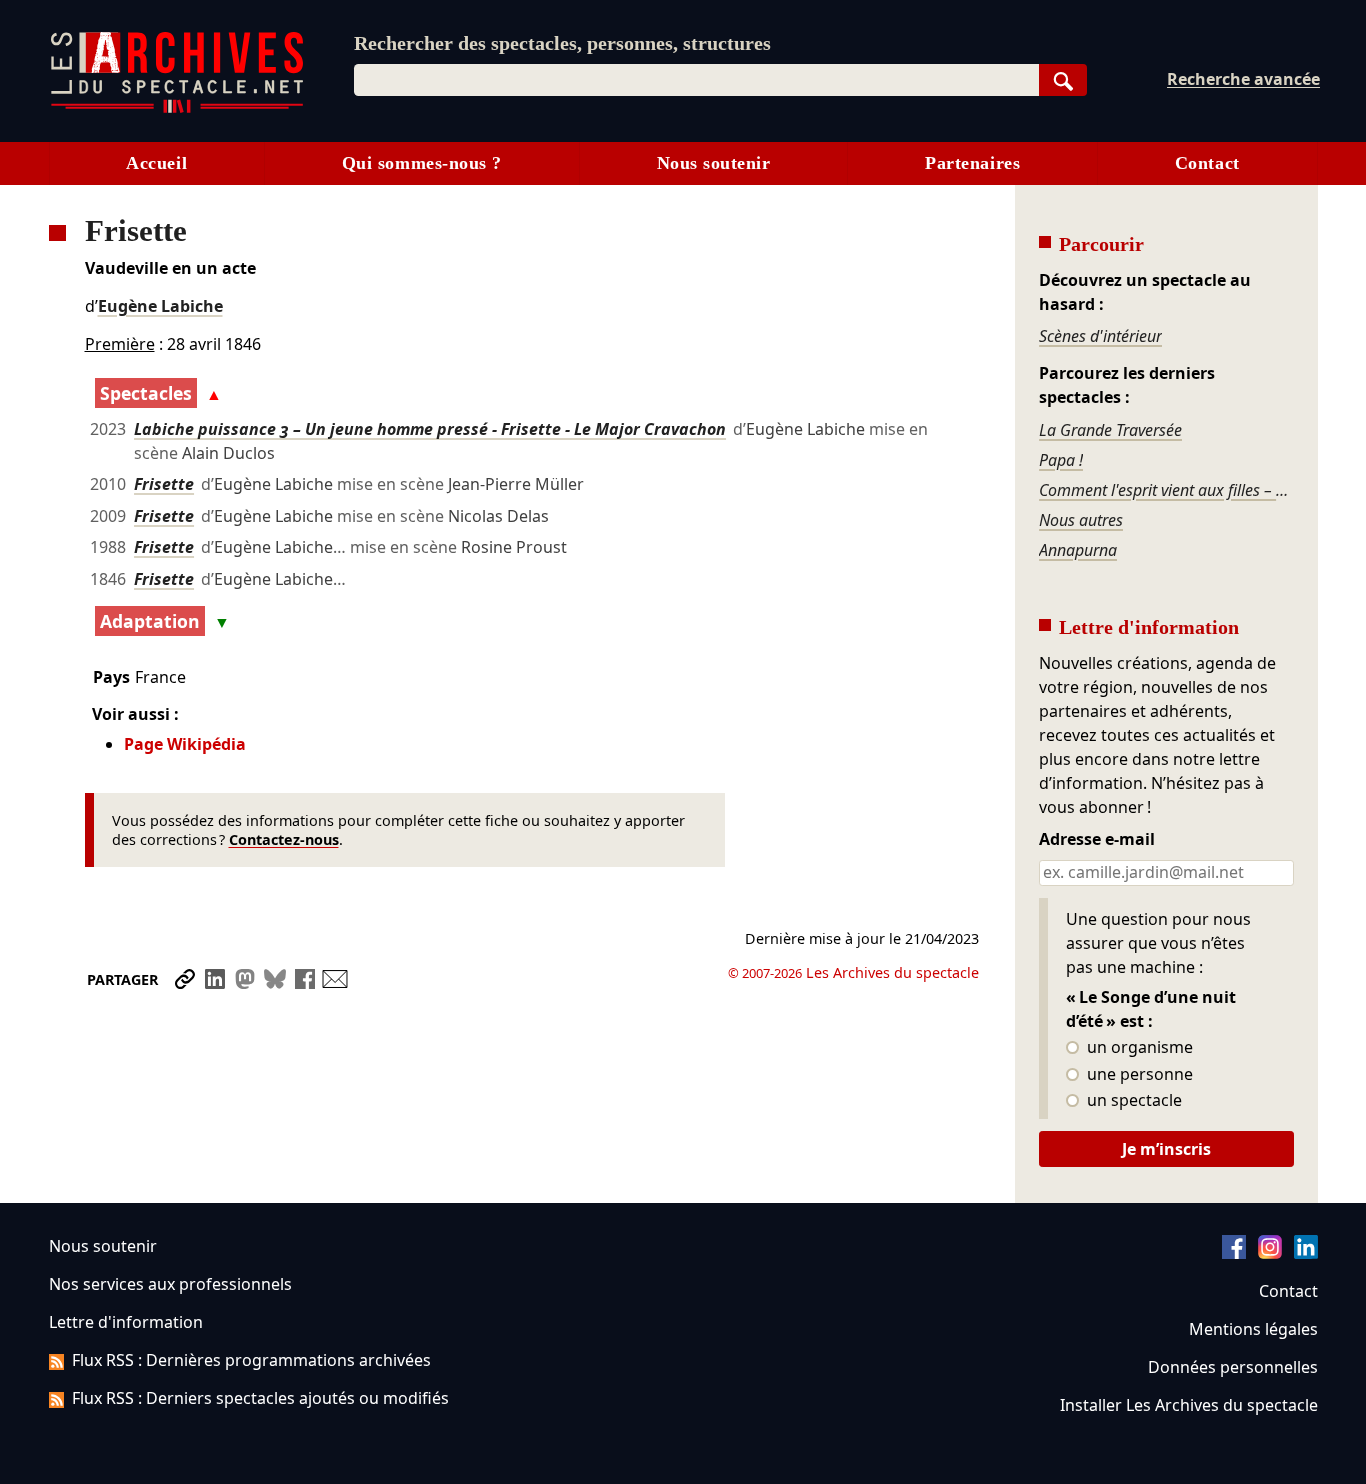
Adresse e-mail (1097, 840)
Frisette (164, 484)
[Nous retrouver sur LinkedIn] (1306, 1253)
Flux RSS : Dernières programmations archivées (251, 1360)
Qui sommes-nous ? (422, 163)
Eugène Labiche (160, 306)
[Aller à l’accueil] (177, 108)
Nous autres (1081, 520)
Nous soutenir (714, 163)
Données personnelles (1233, 1367)
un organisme (1138, 1048)
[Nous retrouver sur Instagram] (1270, 1253)
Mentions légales (1253, 1329)
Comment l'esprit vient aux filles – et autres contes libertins (1166, 490)
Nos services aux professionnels (170, 1284)
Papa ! (1061, 460)
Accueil (156, 163)
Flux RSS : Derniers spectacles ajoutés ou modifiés (260, 1398)
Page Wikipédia (185, 744)
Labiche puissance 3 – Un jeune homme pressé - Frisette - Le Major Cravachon (430, 429)
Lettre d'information (126, 1322)
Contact (1207, 163)
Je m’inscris (1166, 1149)
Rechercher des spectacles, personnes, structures (562, 43)
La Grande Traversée (1110, 430)
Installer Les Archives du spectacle (1189, 1405)
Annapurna (1078, 550)
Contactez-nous (284, 839)
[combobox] (696, 80)
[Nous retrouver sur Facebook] (1234, 1253)
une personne (1138, 1075)
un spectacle (1132, 1101)
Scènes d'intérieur (1100, 336)
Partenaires (972, 163)
